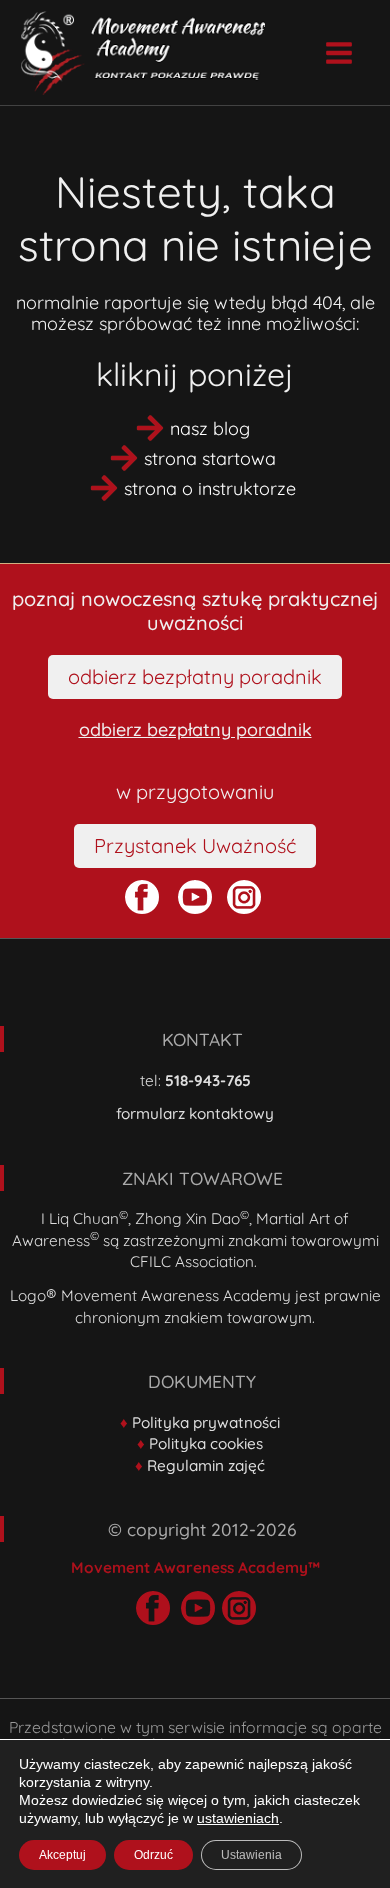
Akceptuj (62, 1855)
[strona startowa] (195, 458)
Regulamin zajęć (206, 1465)
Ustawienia (251, 1855)
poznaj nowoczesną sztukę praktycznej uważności (195, 610)
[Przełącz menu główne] (338, 52)
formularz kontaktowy (195, 1113)
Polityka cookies (206, 1443)
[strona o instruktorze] (195, 488)
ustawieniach (238, 1818)
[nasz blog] (195, 428)
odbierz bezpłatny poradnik (195, 729)
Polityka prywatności (206, 1422)
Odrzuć (153, 1855)
